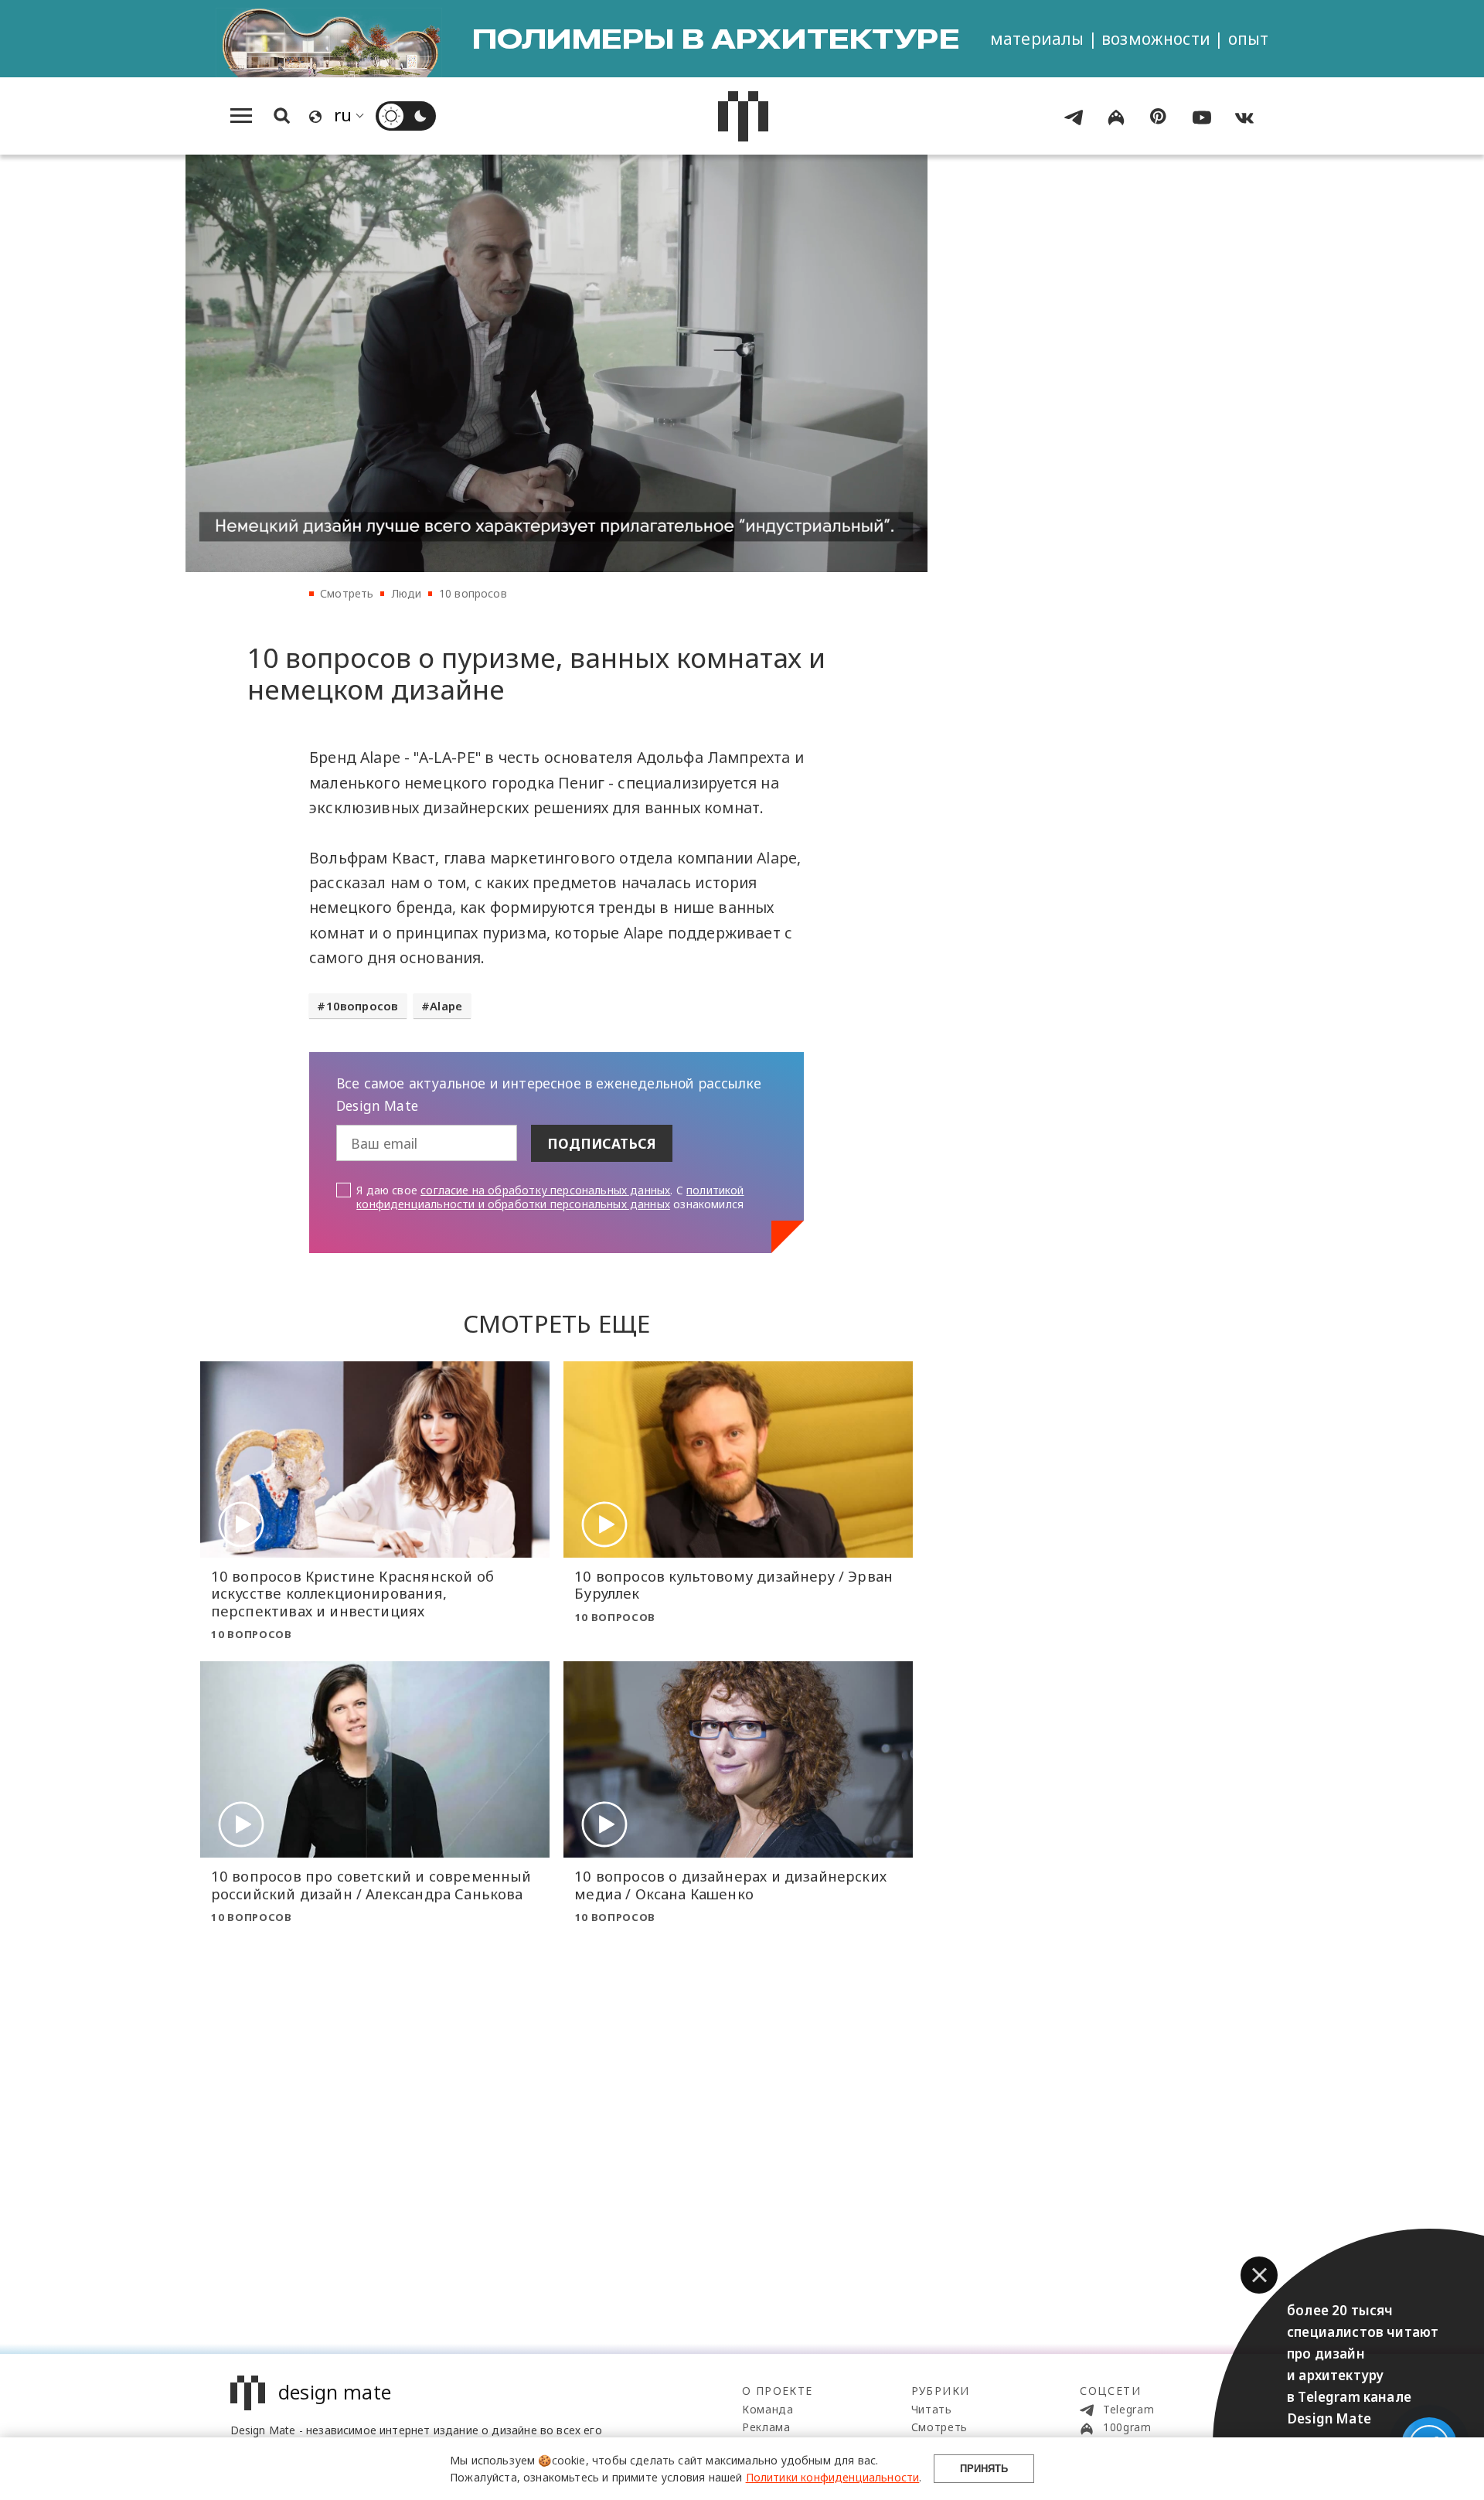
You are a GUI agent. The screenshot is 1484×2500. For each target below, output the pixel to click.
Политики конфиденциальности (833, 2477)
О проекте (778, 2391)
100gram (1125, 2427)
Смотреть (347, 593)
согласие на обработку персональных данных (545, 1190)
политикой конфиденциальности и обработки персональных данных (550, 1197)
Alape (446, 1006)
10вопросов (362, 1006)
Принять (984, 2469)
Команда (768, 2409)
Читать (932, 2409)
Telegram (1127, 2409)
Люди (407, 593)
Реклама (766, 2427)
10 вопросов (473, 593)
